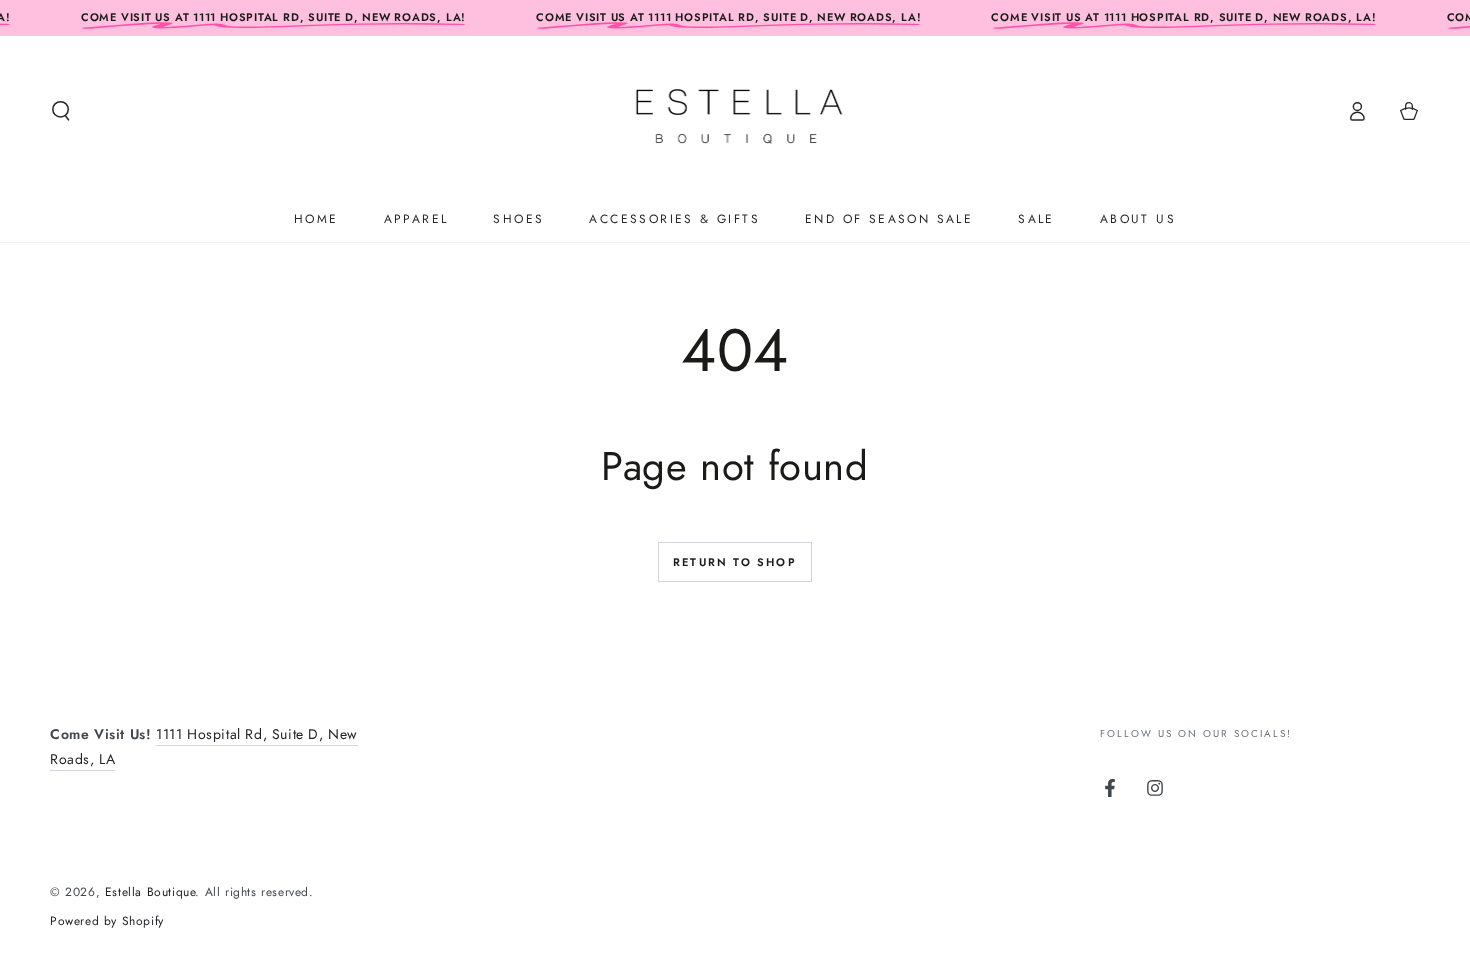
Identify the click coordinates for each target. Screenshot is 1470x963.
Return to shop (735, 562)
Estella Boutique (150, 892)
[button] (61, 111)
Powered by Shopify (107, 921)
